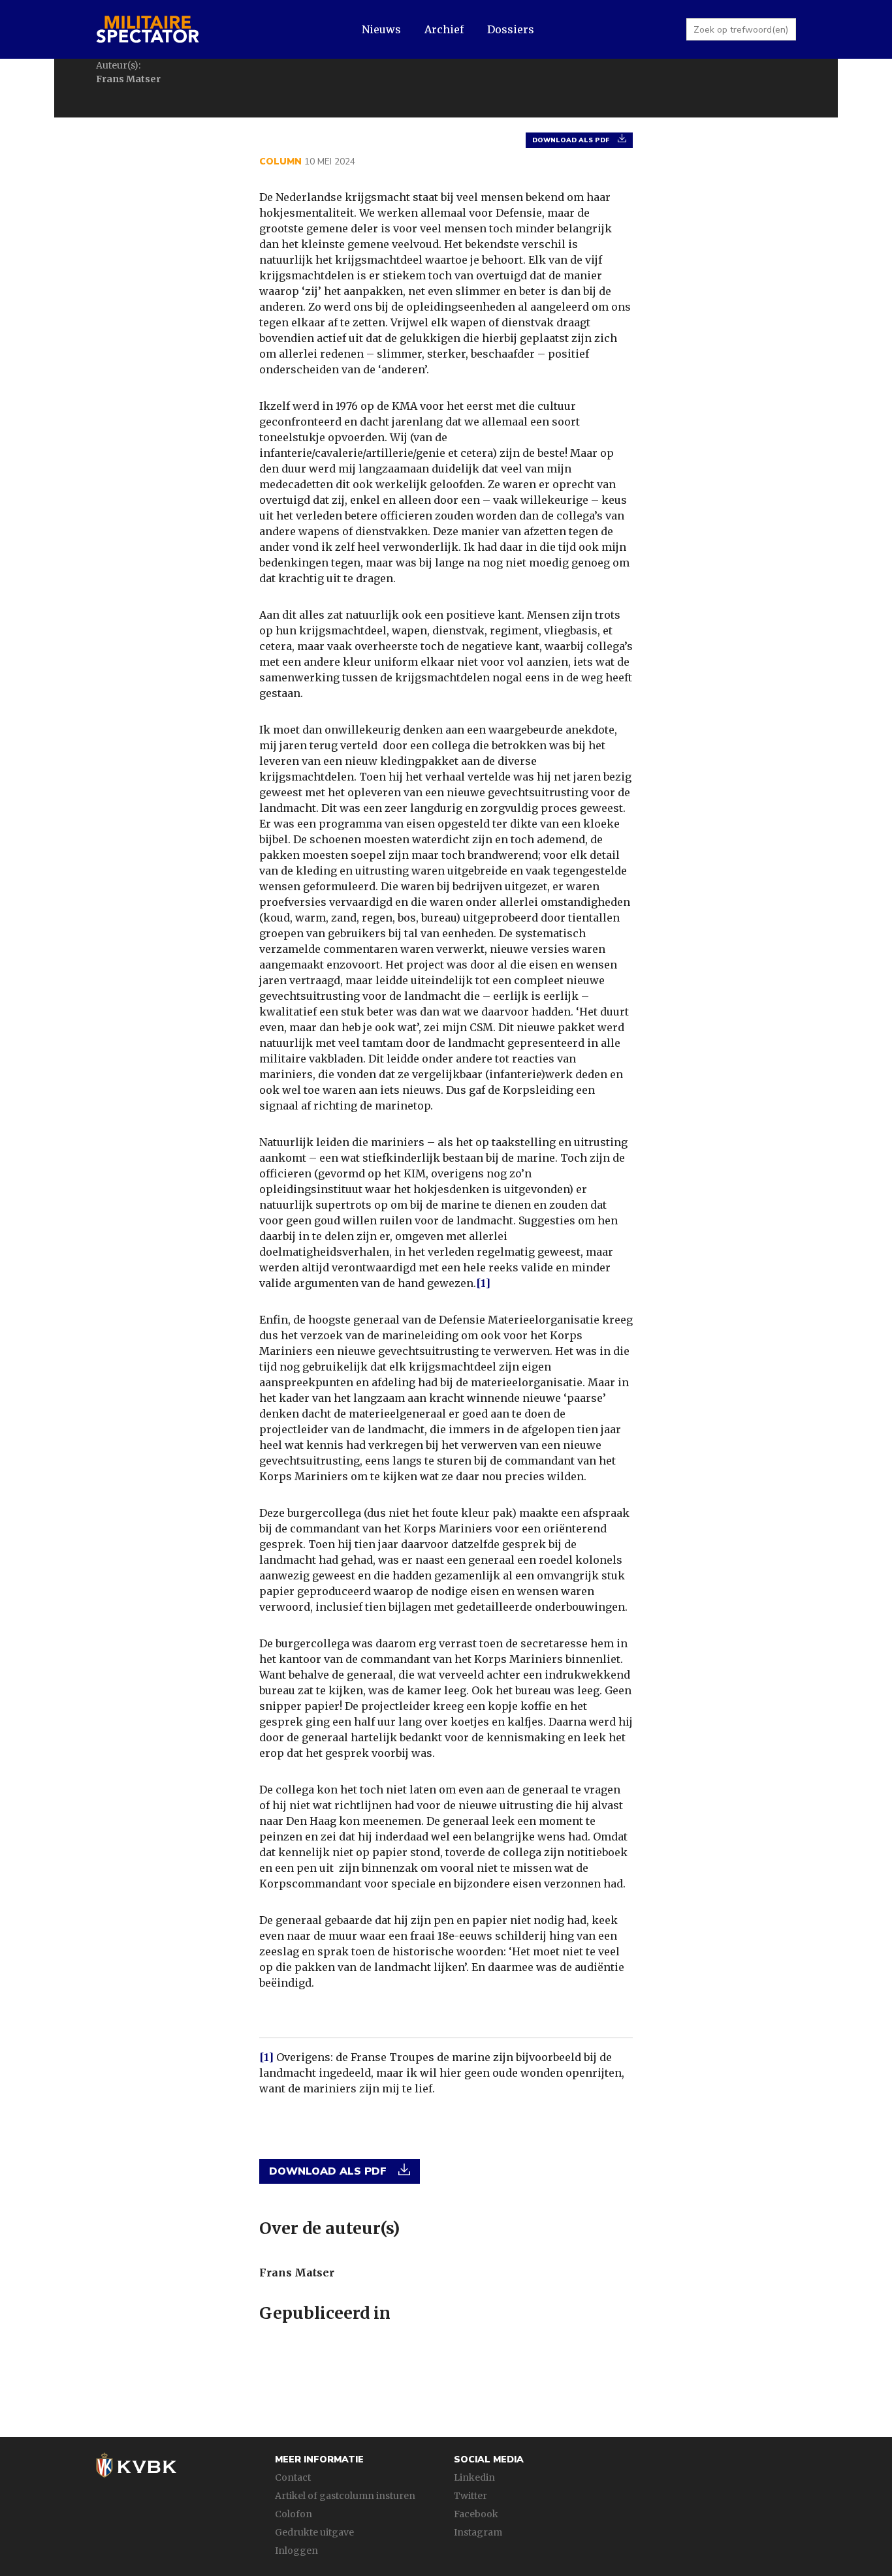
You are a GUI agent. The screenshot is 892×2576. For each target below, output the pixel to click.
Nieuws (381, 29)
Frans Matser (297, 2273)
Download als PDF (572, 140)
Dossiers (511, 29)
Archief (444, 29)
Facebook (476, 2514)
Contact (293, 2477)
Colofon (294, 2514)
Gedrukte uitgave (314, 2532)
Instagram (478, 2532)
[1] (483, 1283)
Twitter (470, 2496)
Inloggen (296, 2551)
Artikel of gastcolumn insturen (345, 2496)
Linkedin (474, 2477)
